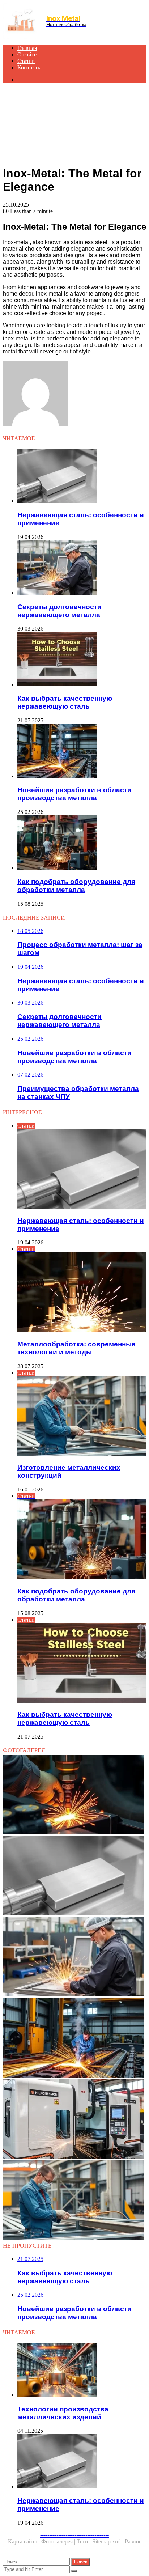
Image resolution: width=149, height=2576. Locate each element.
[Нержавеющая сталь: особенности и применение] (82, 476)
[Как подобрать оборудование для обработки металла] (82, 843)
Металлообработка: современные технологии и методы (76, 1348)
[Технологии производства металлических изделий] (82, 2371)
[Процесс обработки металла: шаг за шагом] (74, 1795)
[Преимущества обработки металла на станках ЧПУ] (74, 2119)
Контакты (29, 67)
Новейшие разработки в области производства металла (74, 794)
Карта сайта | (25, 2541)
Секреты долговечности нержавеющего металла (59, 611)
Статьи (26, 61)
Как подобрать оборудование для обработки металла (76, 886)
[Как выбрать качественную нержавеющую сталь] (82, 660)
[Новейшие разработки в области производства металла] (82, 752)
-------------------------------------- (74, 2535)
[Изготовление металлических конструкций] (74, 2201)
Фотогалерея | (59, 2541)
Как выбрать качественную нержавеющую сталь (65, 702)
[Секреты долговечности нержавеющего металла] (82, 568)
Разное (133, 2541)
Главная (27, 48)
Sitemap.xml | (108, 2541)
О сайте (27, 54)
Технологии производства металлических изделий (63, 2413)
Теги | (84, 2541)
